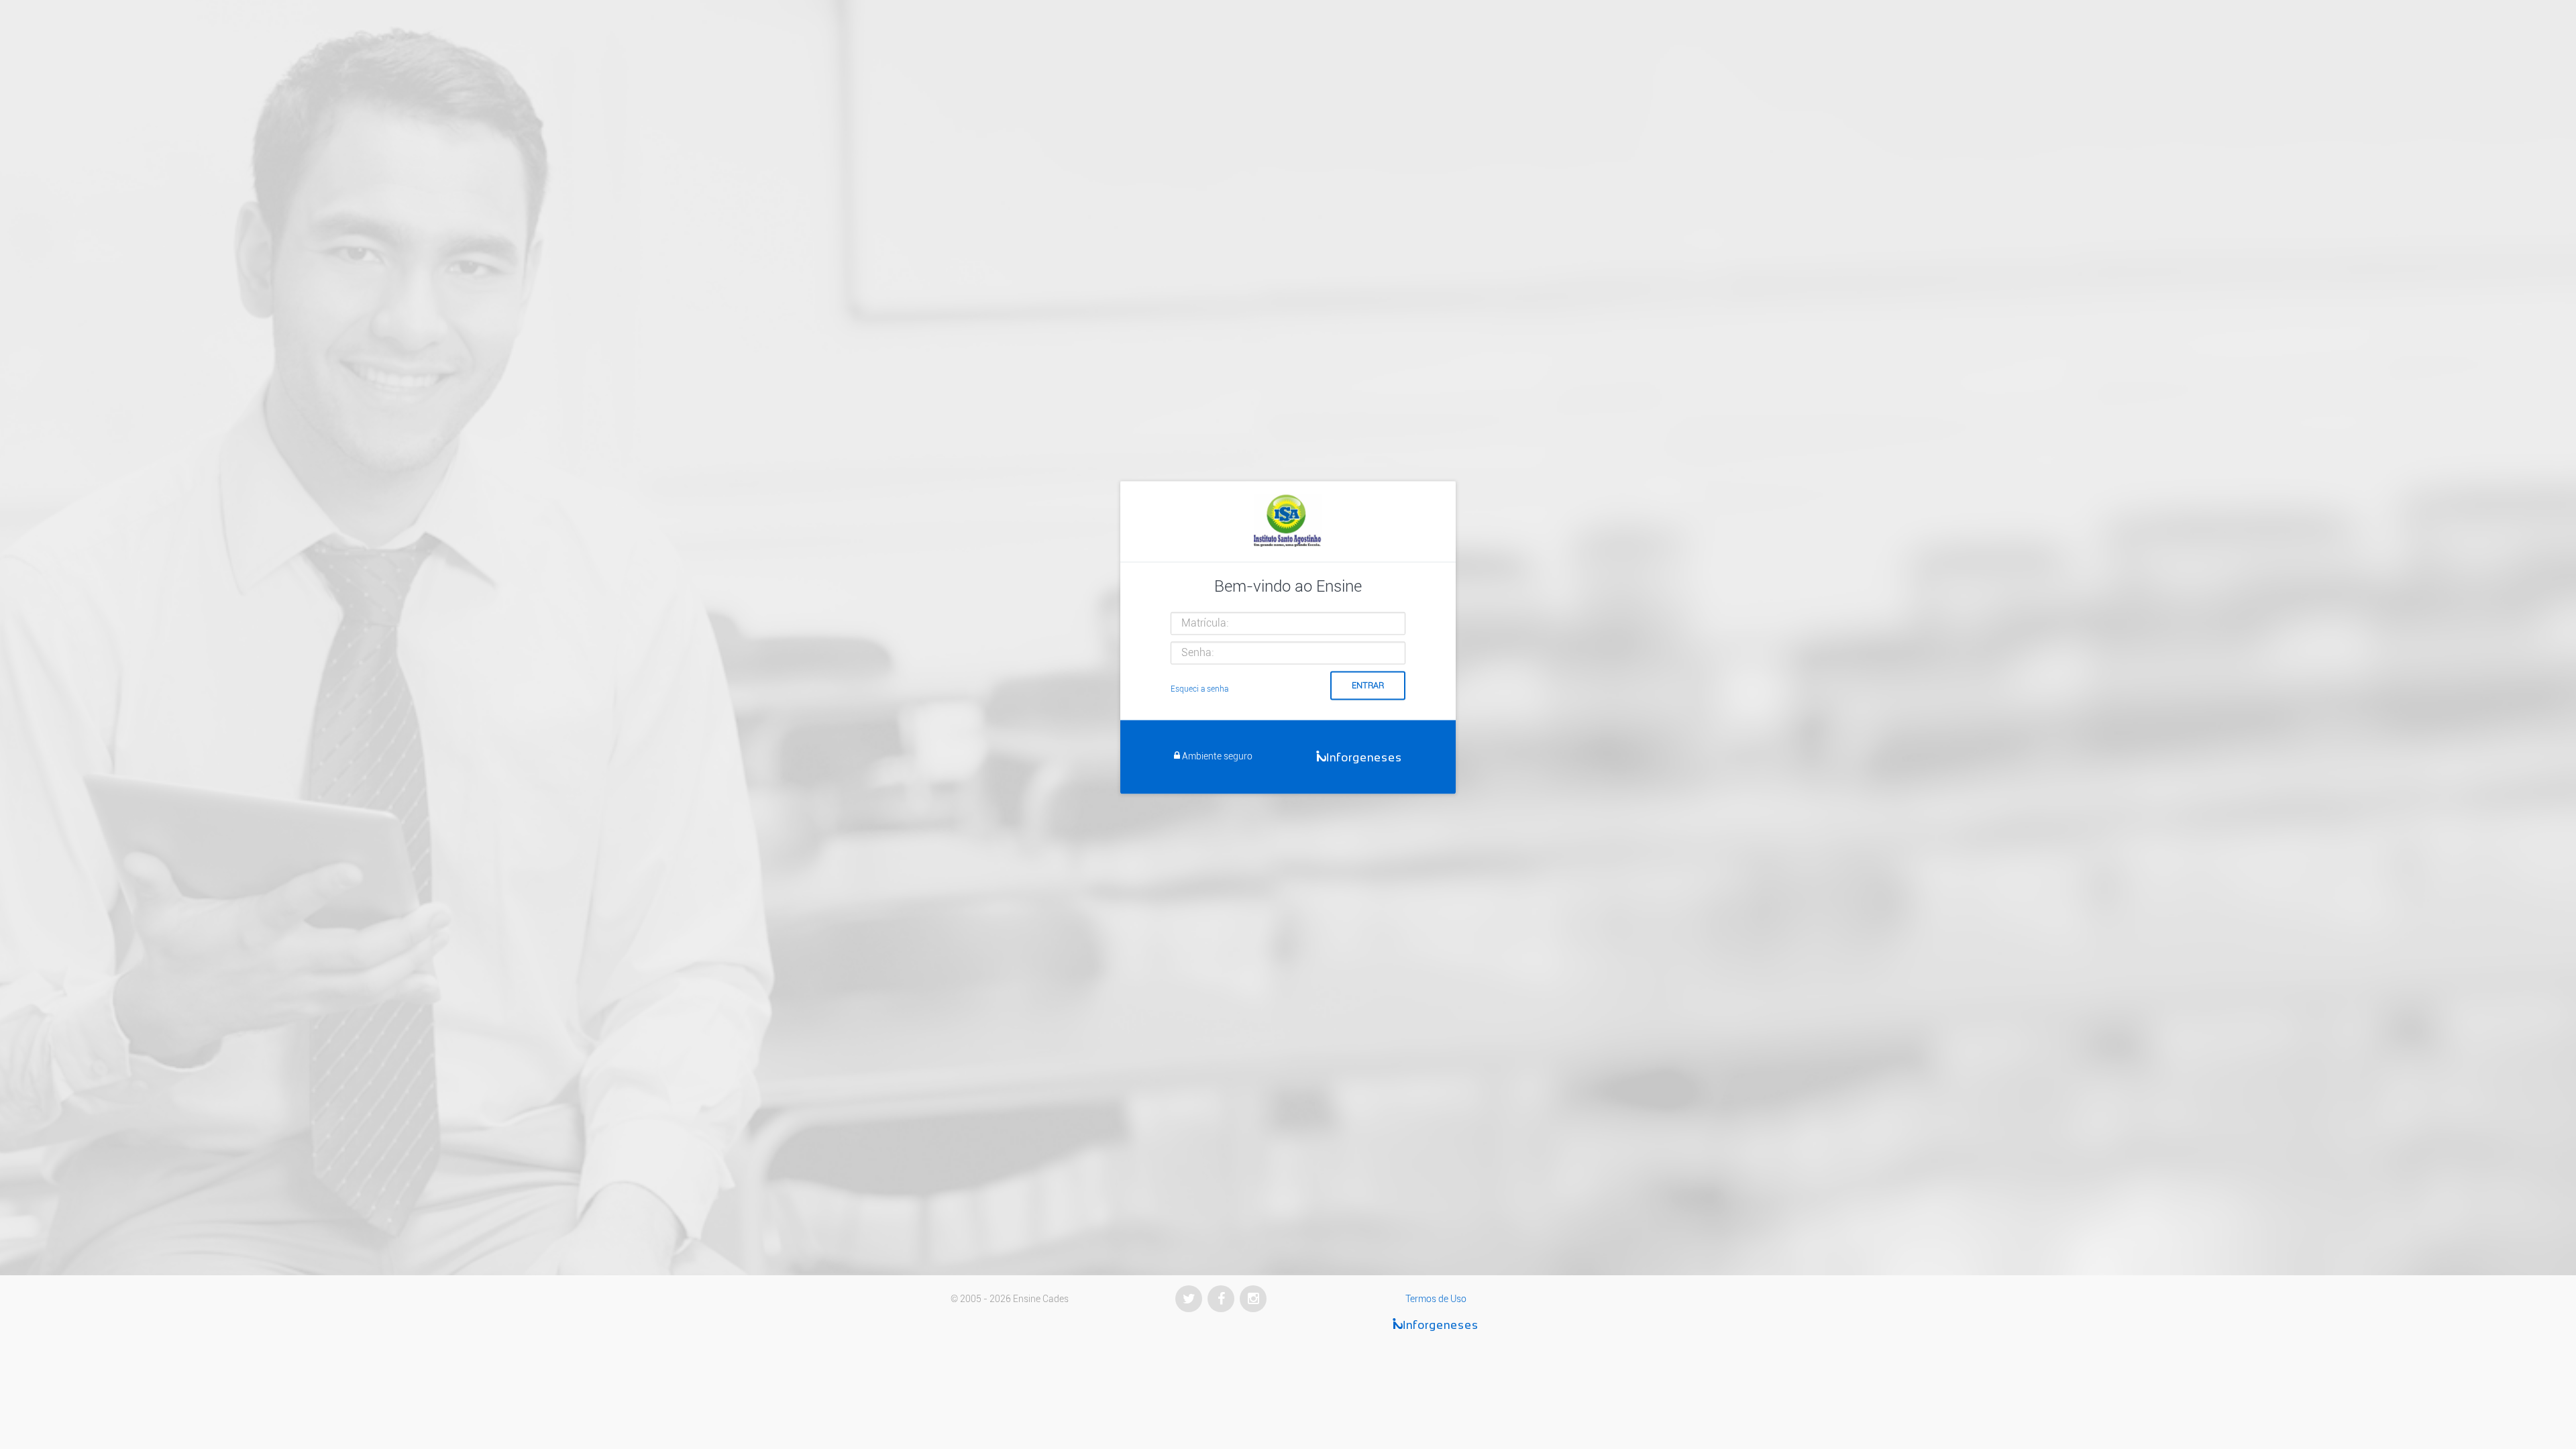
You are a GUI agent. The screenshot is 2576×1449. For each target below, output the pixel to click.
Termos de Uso (1436, 1299)
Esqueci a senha (1199, 689)
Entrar (1368, 685)
